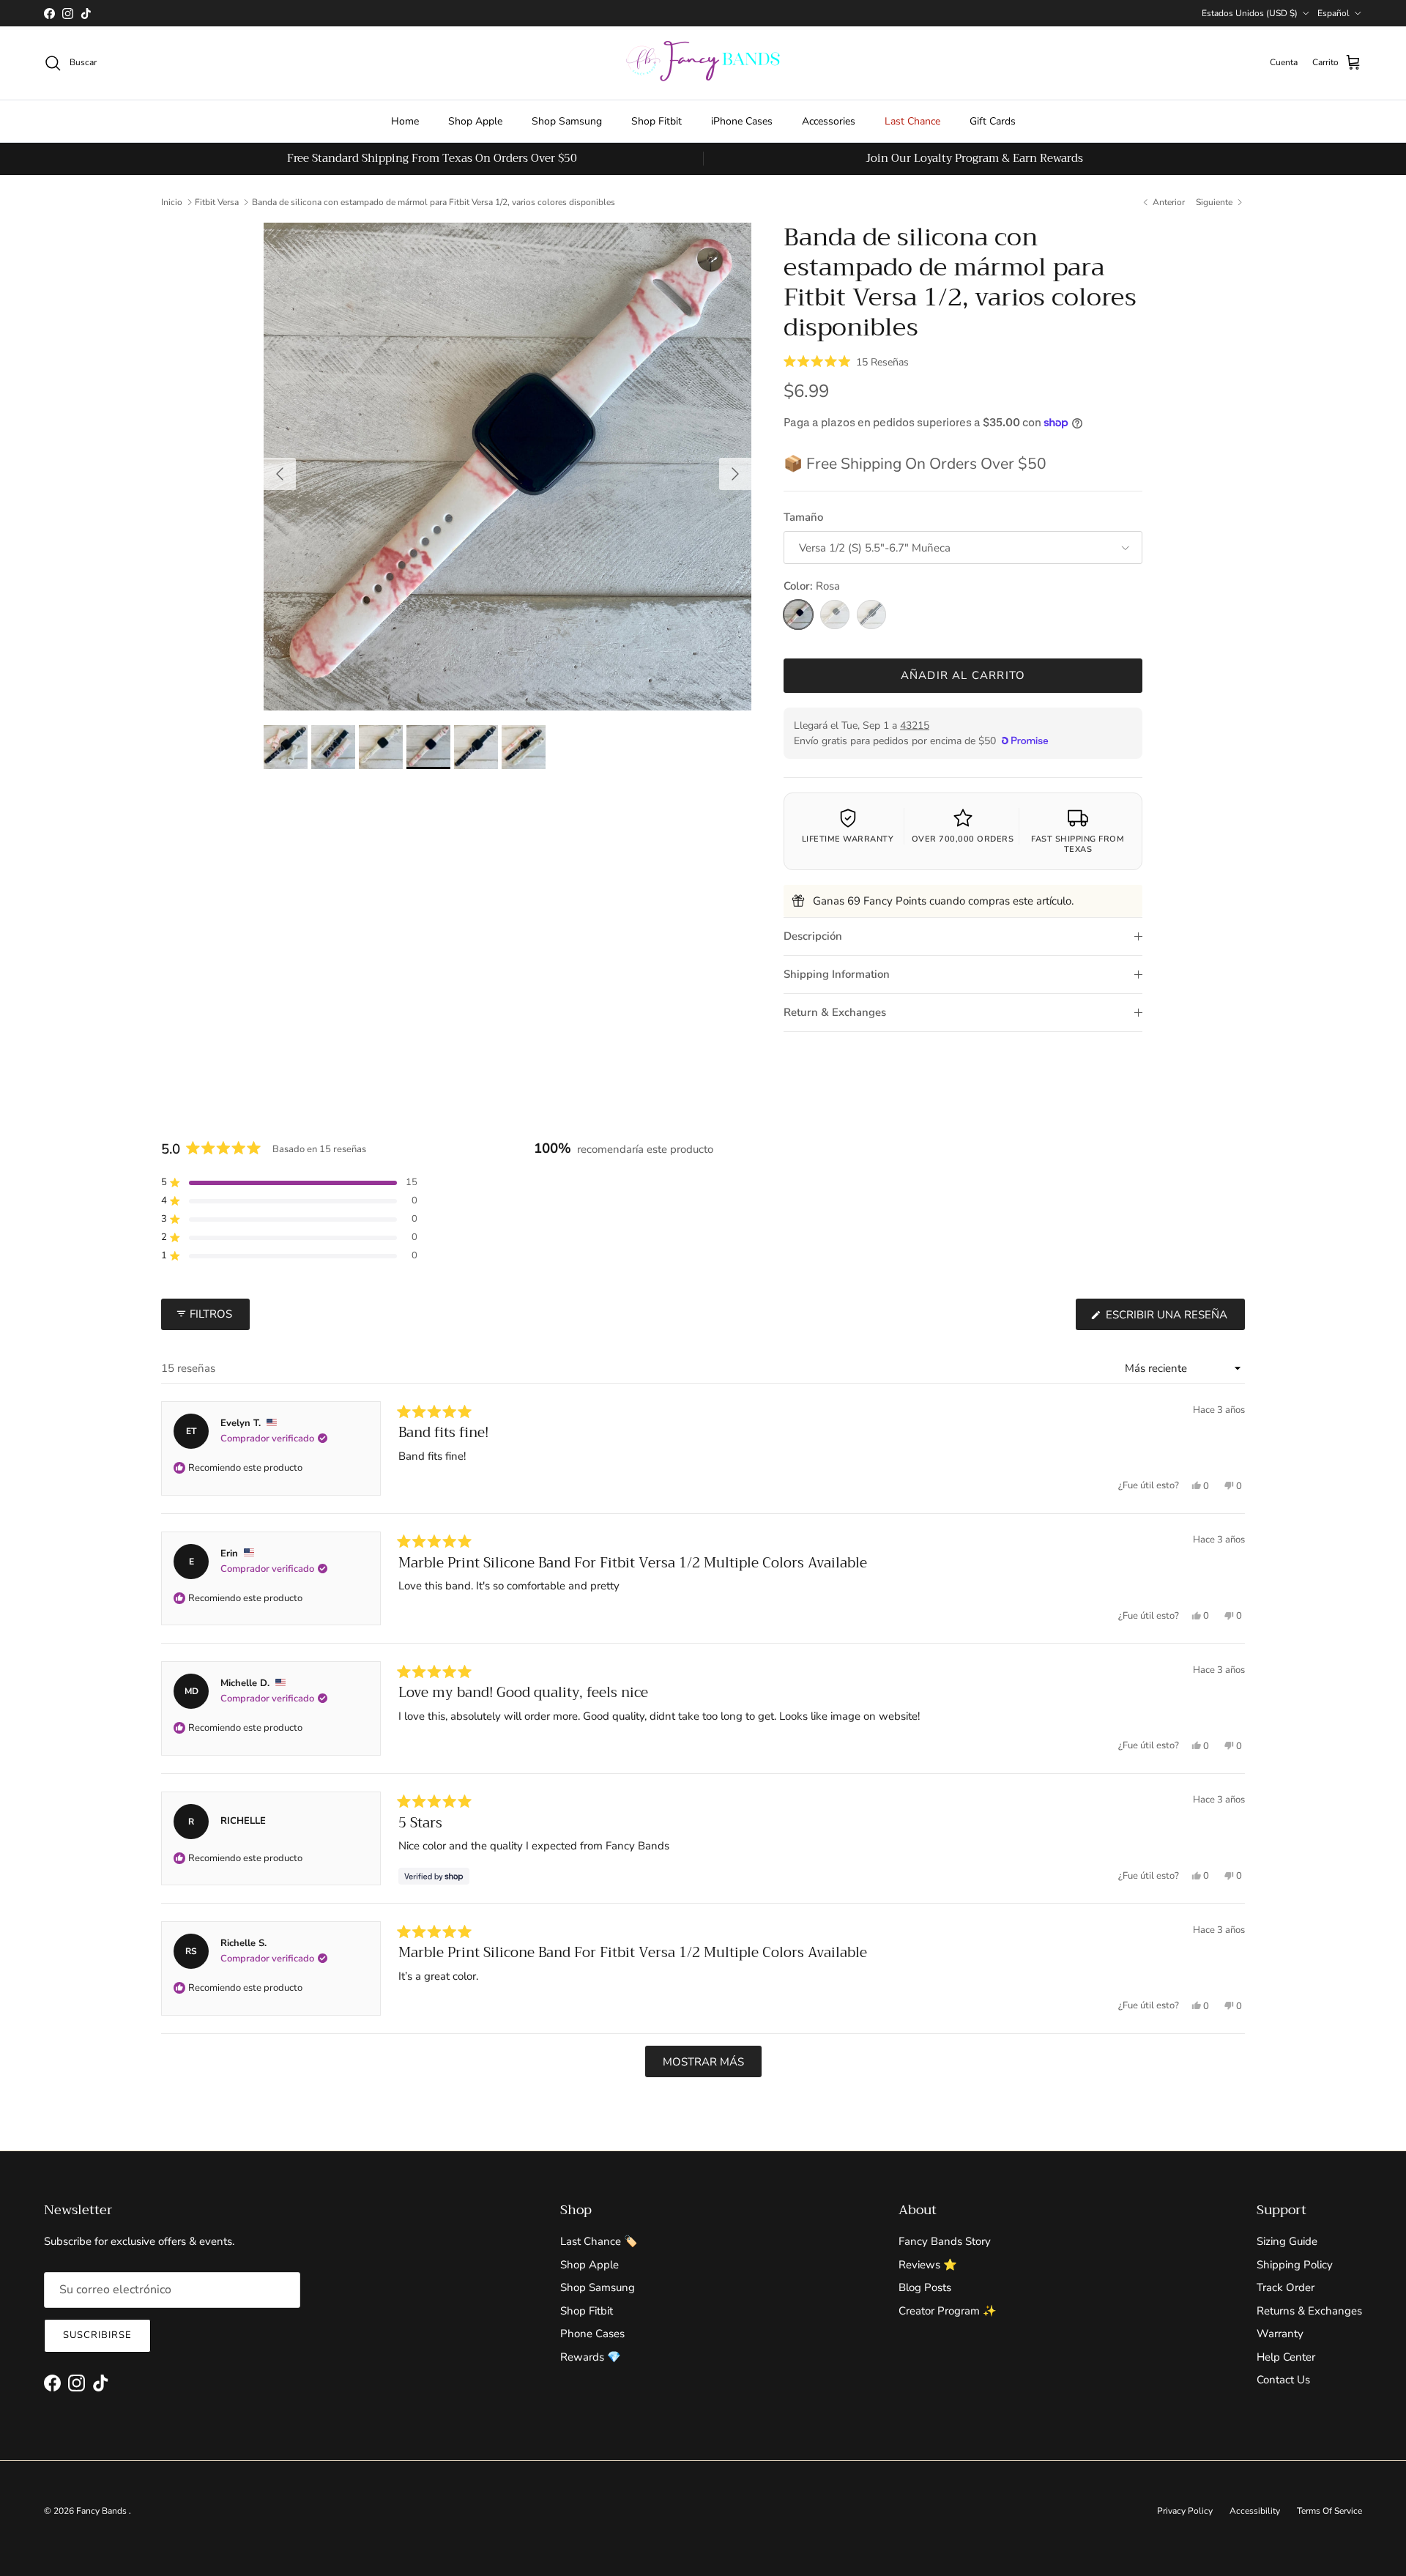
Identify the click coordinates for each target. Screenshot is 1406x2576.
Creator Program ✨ (948, 2311)
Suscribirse (97, 2335)
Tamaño (803, 517)
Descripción (813, 936)
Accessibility (1255, 2511)
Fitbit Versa (217, 202)
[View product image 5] (476, 747)
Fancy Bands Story (945, 2241)
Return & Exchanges (835, 1012)
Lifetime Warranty (848, 839)
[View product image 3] (381, 747)
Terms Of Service (1329, 2511)
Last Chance (912, 121)
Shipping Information (837, 974)
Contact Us (1283, 2380)
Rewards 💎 (591, 2357)
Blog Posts (925, 2287)
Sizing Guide (1287, 2241)
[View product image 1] (286, 747)
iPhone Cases (742, 121)
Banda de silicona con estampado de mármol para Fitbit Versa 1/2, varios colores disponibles (434, 202)
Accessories (829, 121)
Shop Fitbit (656, 121)
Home (405, 121)
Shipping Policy (1295, 2265)
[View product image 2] (333, 747)
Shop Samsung (567, 121)
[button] (846, 361)
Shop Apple (475, 121)
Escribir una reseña (1174, 1318)
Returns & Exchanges (1309, 2311)
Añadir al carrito (963, 675)
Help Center (1286, 2357)
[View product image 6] (524, 747)
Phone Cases (592, 2334)
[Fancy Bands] (703, 63)
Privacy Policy (1185, 2511)
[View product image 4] (428, 747)
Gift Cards (993, 121)
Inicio (172, 202)
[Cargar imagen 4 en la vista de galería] (507, 467)
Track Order (1286, 2287)
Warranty (1280, 2334)
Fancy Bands (103, 2511)
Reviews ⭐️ (928, 2265)
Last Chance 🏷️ (599, 2241)
